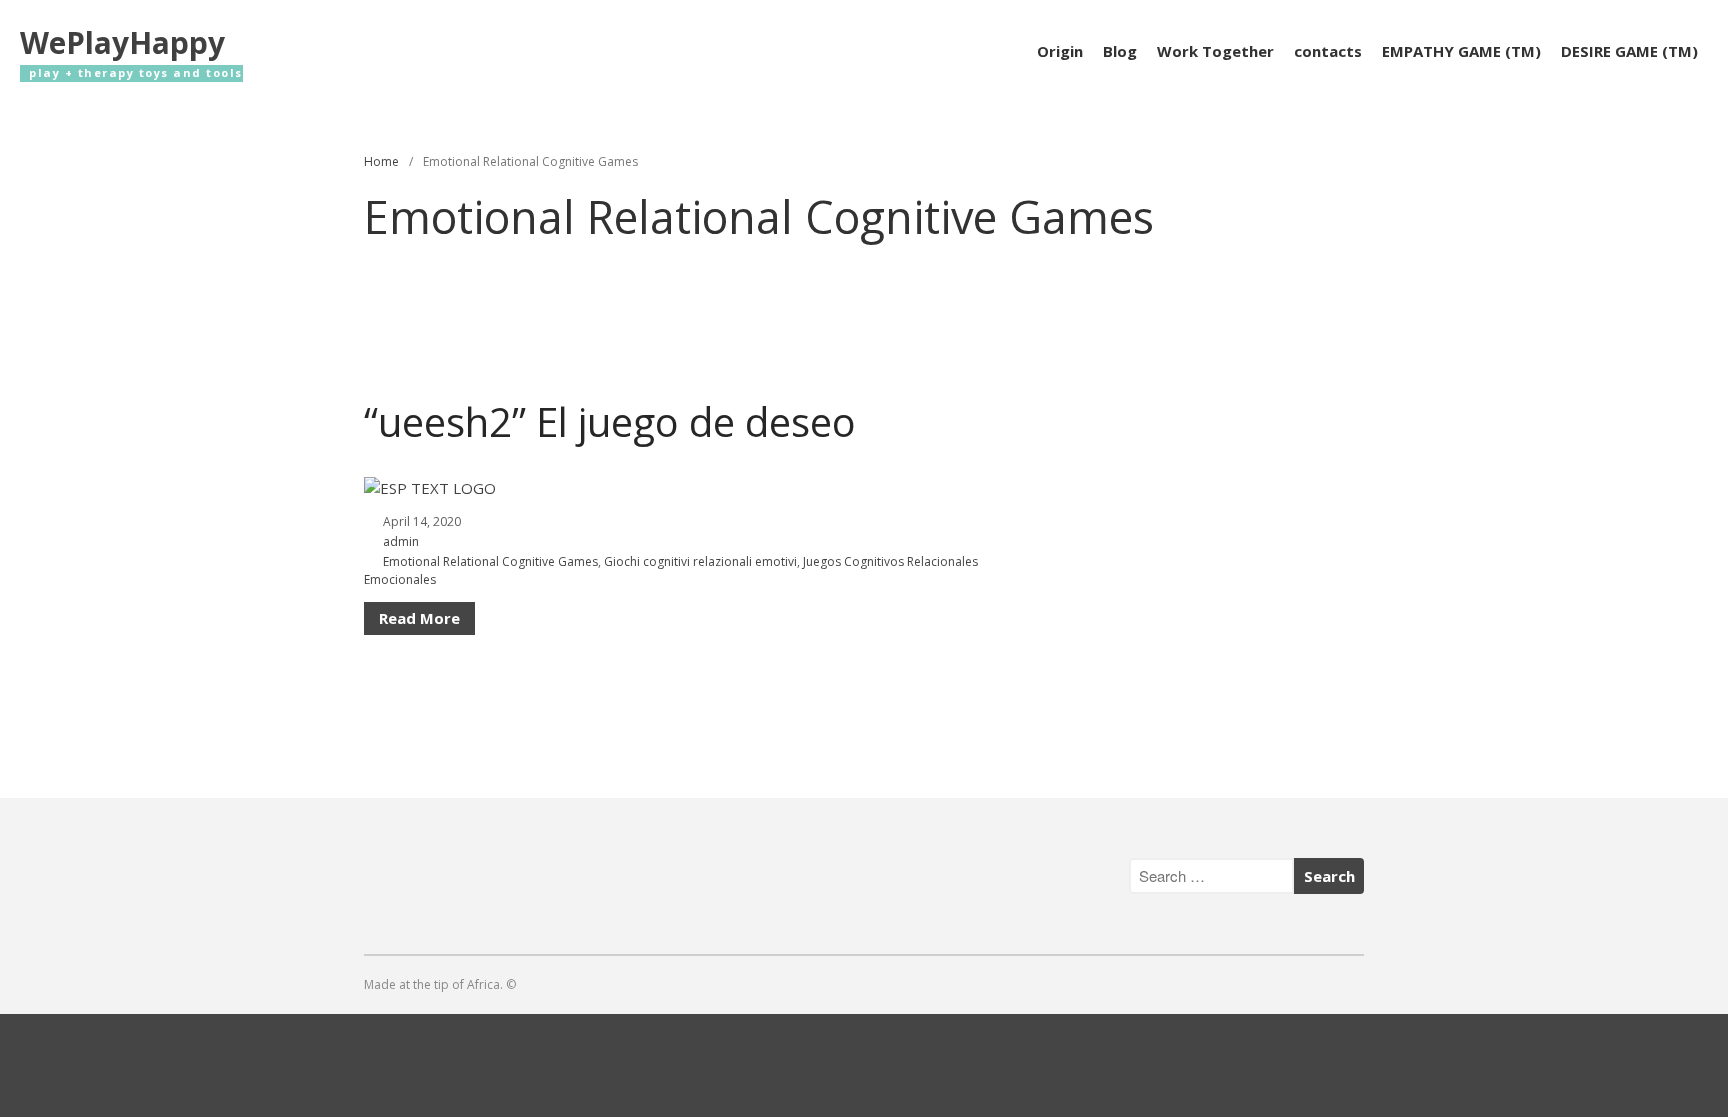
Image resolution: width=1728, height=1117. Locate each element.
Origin (1060, 51)
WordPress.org (1558, 1027)
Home (381, 161)
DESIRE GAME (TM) (1629, 51)
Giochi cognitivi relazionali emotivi (700, 561)
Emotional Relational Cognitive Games (490, 561)
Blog (1120, 51)
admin (401, 541)
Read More (419, 618)
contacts (1328, 51)
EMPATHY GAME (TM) (1461, 51)
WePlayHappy (122, 42)
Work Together (1215, 51)
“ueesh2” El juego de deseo (610, 421)
